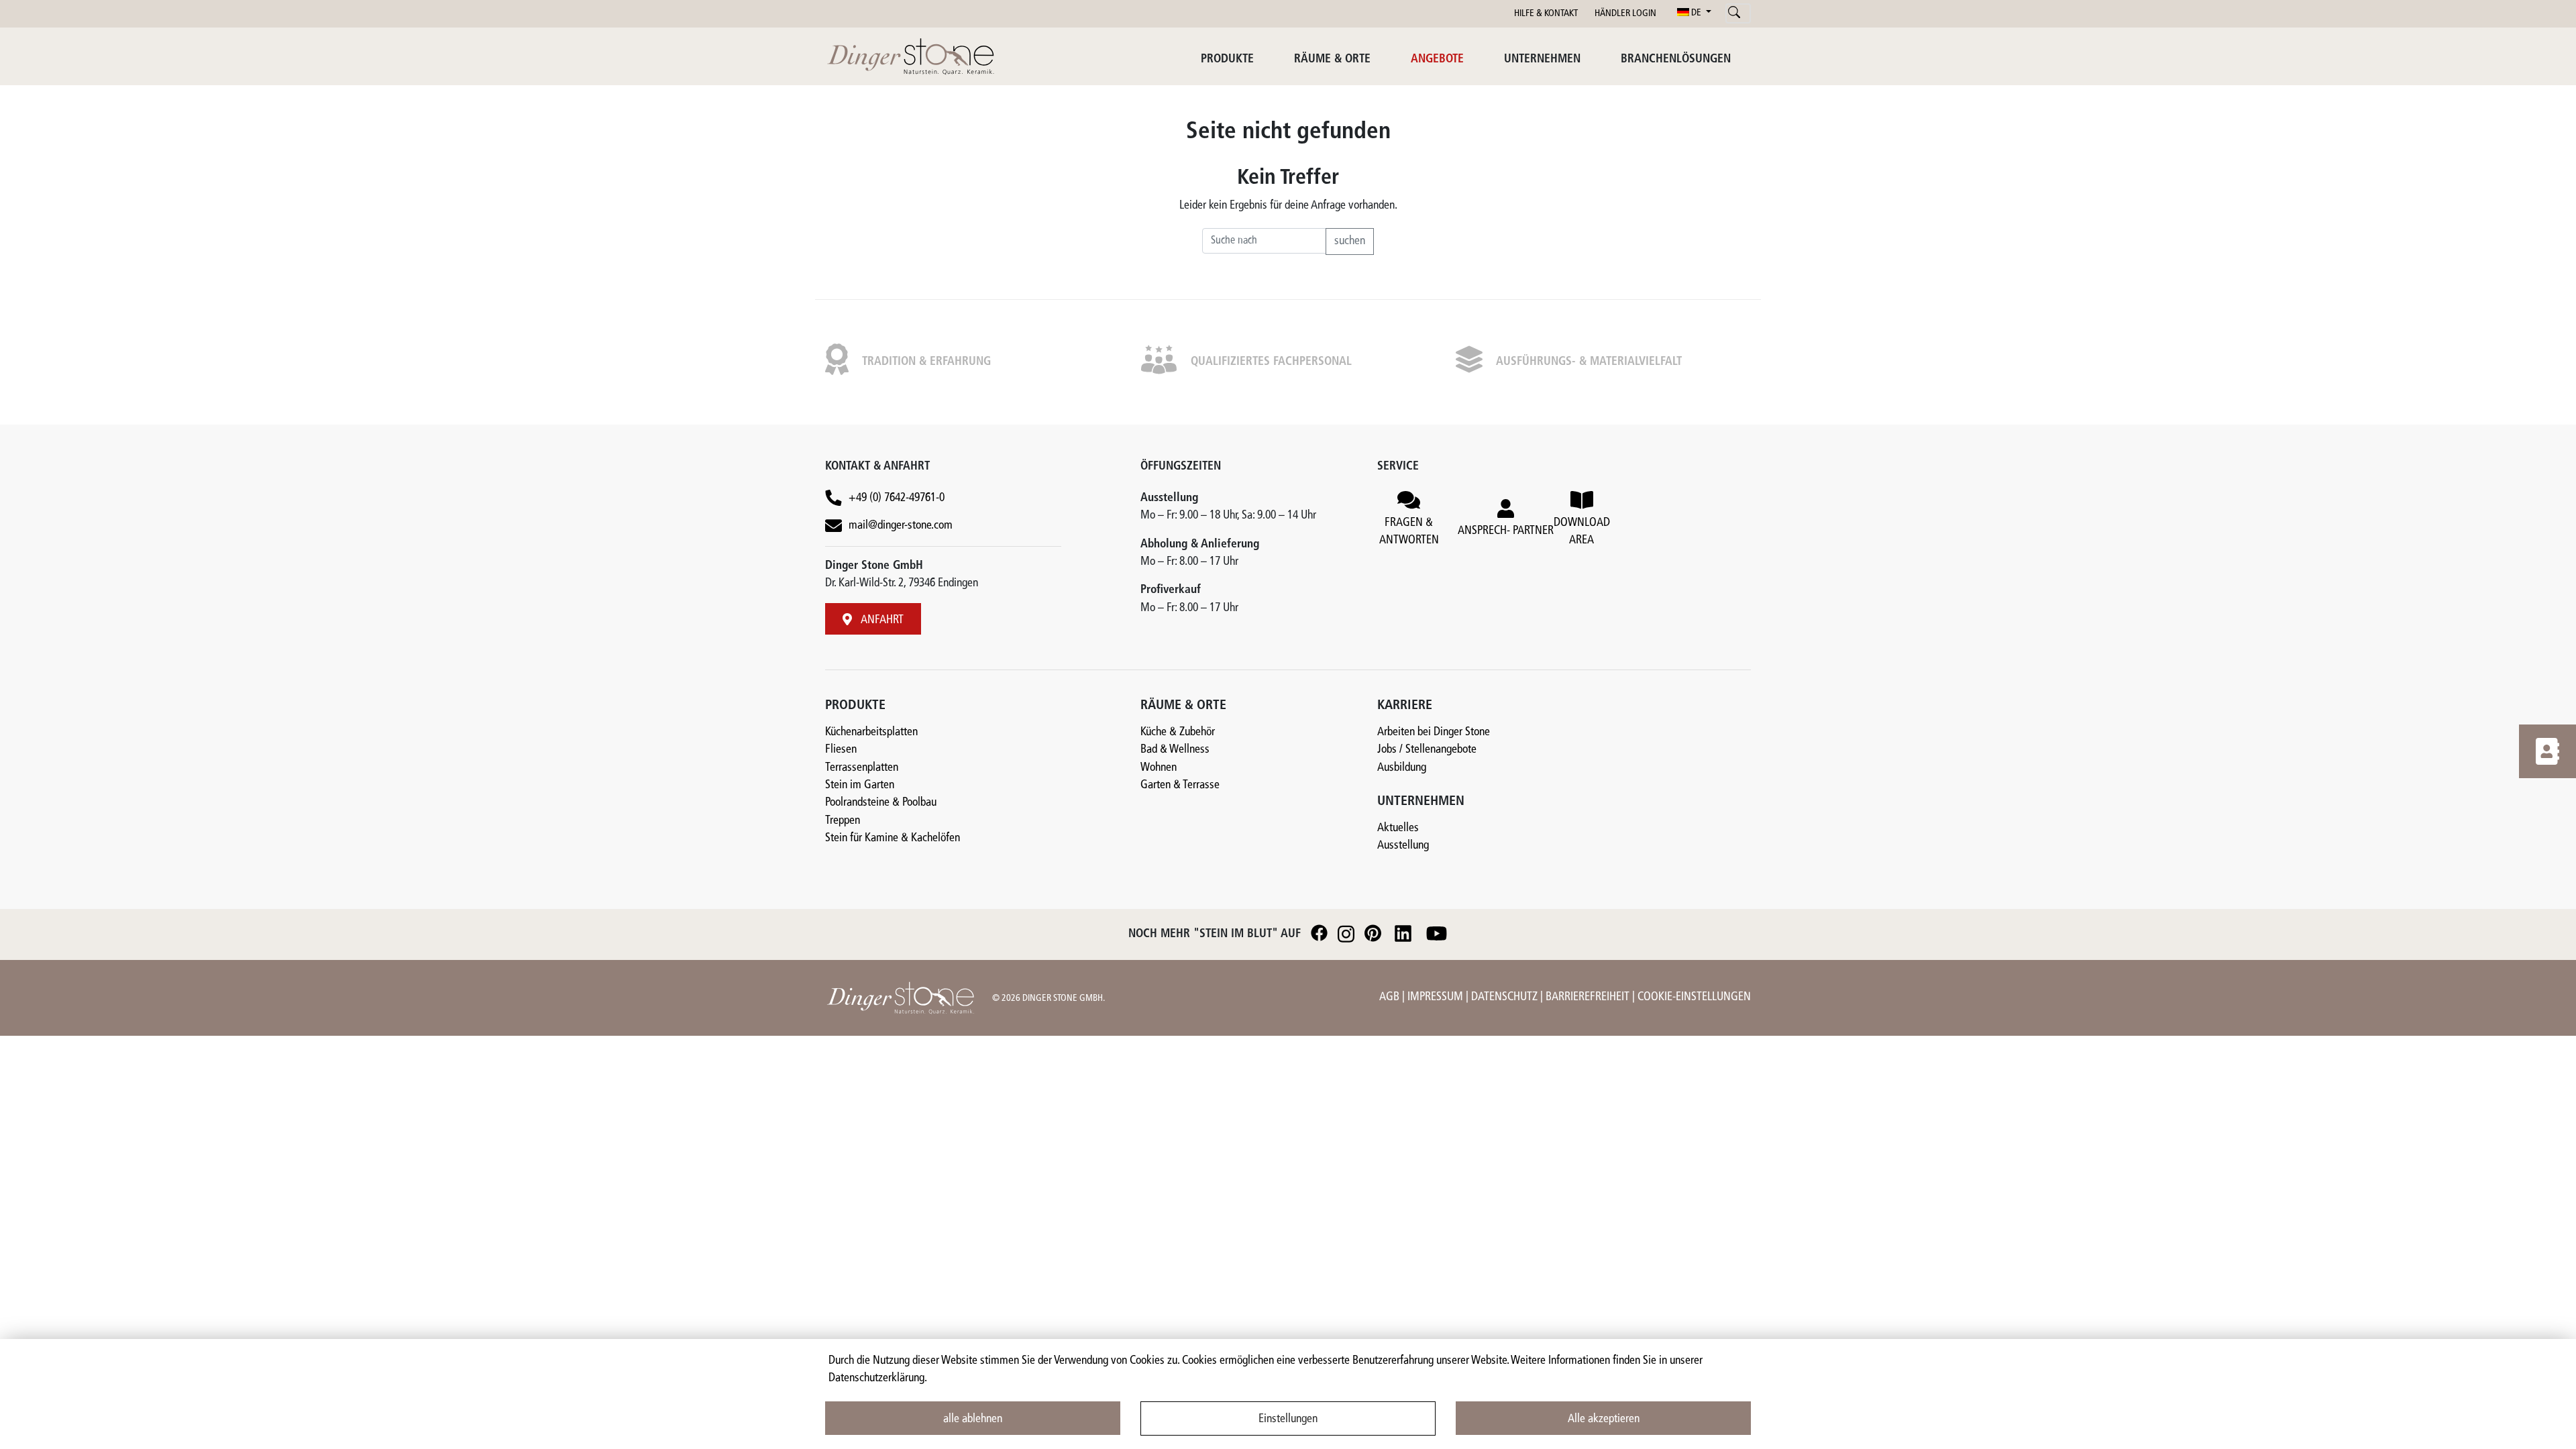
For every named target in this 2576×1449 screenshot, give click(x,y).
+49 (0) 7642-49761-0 (897, 498)
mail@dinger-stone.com (901, 526)
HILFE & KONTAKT (1546, 14)
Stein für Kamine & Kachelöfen (893, 838)
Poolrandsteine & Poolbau (881, 803)
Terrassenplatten (862, 768)
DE (1696, 13)
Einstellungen (1288, 1419)
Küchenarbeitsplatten (871, 732)
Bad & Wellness (1175, 750)
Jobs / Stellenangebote (1427, 750)
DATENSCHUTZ (1506, 997)
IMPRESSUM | (1439, 997)
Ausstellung (1403, 846)
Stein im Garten (860, 785)
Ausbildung (1402, 768)
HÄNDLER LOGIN (1625, 14)
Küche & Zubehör (1178, 732)
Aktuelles (1398, 828)
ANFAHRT (881, 620)
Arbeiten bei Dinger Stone (1434, 732)
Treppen (843, 821)
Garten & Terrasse (1180, 785)
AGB (1391, 997)
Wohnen (1159, 768)
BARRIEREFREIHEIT (1589, 997)
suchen (1350, 241)
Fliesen (841, 750)
